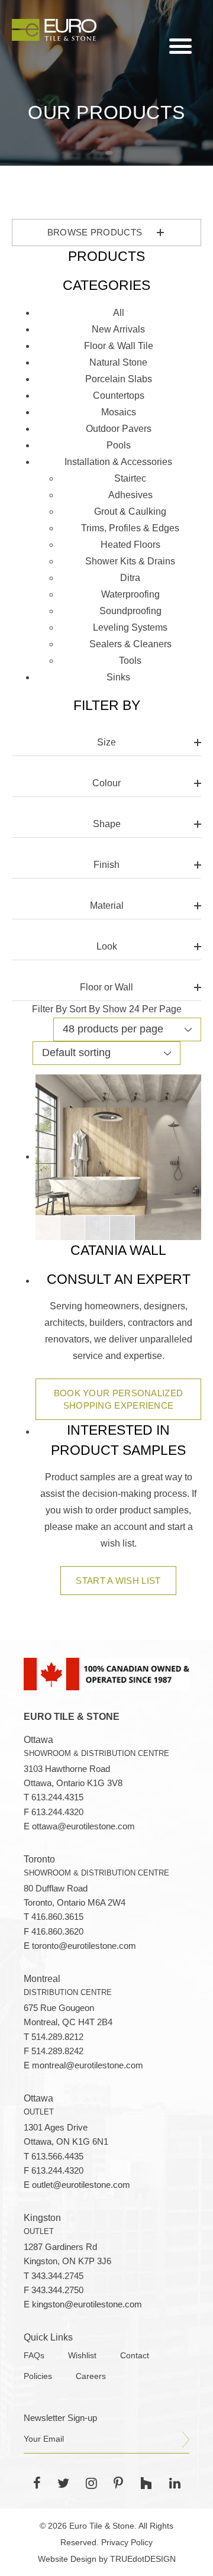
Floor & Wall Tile (119, 346)
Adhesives (130, 495)
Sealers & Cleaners (130, 644)
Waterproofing (130, 594)
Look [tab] (107, 946)
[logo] (54, 30)
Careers (91, 2376)
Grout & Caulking (130, 511)
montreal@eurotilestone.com (88, 2065)
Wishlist (82, 2356)
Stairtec (130, 478)
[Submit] (186, 2440)
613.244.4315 (57, 1797)
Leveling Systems (130, 627)
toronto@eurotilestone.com (84, 1946)
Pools (119, 445)
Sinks (118, 677)
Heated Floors (130, 545)
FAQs (34, 2356)
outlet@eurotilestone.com (81, 2185)
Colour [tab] (106, 783)
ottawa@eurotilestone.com (83, 1826)
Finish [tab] (106, 865)
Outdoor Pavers (119, 429)
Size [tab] (106, 742)
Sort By (85, 1009)
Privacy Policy (127, 2542)
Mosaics (119, 412)
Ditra (130, 578)
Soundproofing (130, 611)
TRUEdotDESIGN (143, 2559)
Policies (38, 2376)
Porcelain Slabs (119, 379)
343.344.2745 (57, 2276)
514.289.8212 (57, 2037)
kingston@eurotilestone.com (87, 2304)
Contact (135, 2356)
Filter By (49, 1009)
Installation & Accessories (118, 462)
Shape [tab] (107, 824)
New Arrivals (118, 329)
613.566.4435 (57, 2157)
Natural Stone (118, 362)
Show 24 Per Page (142, 1009)
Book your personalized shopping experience (119, 1399)
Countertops (119, 396)
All (119, 313)
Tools (130, 661)
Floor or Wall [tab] (106, 987)
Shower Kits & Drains (130, 561)
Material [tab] (107, 906)
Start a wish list (118, 1581)
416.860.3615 (57, 1917)
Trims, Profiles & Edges (130, 528)
